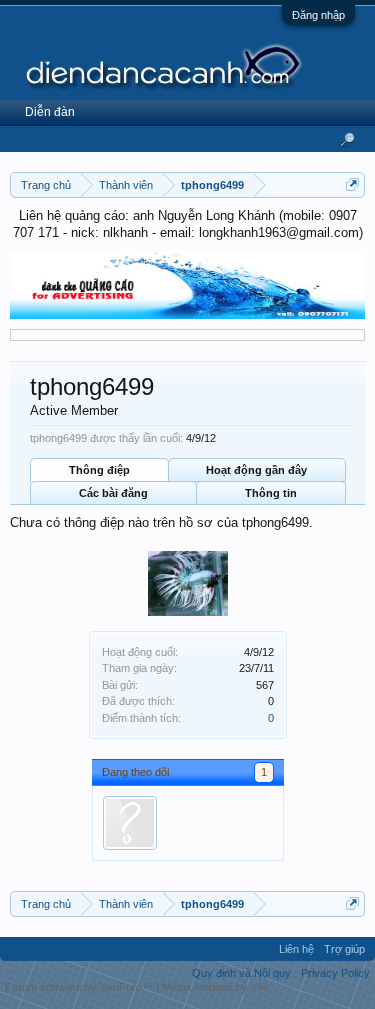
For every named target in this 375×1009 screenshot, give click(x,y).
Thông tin (271, 493)
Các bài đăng (113, 493)
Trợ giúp (344, 949)
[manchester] (130, 823)
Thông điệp (99, 470)
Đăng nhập (318, 15)
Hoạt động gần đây (256, 470)
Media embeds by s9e (215, 987)
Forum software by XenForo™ (80, 987)
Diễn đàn (50, 112)
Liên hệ (296, 949)
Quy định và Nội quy (241, 973)
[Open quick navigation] (352, 184)
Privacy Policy (335, 973)
